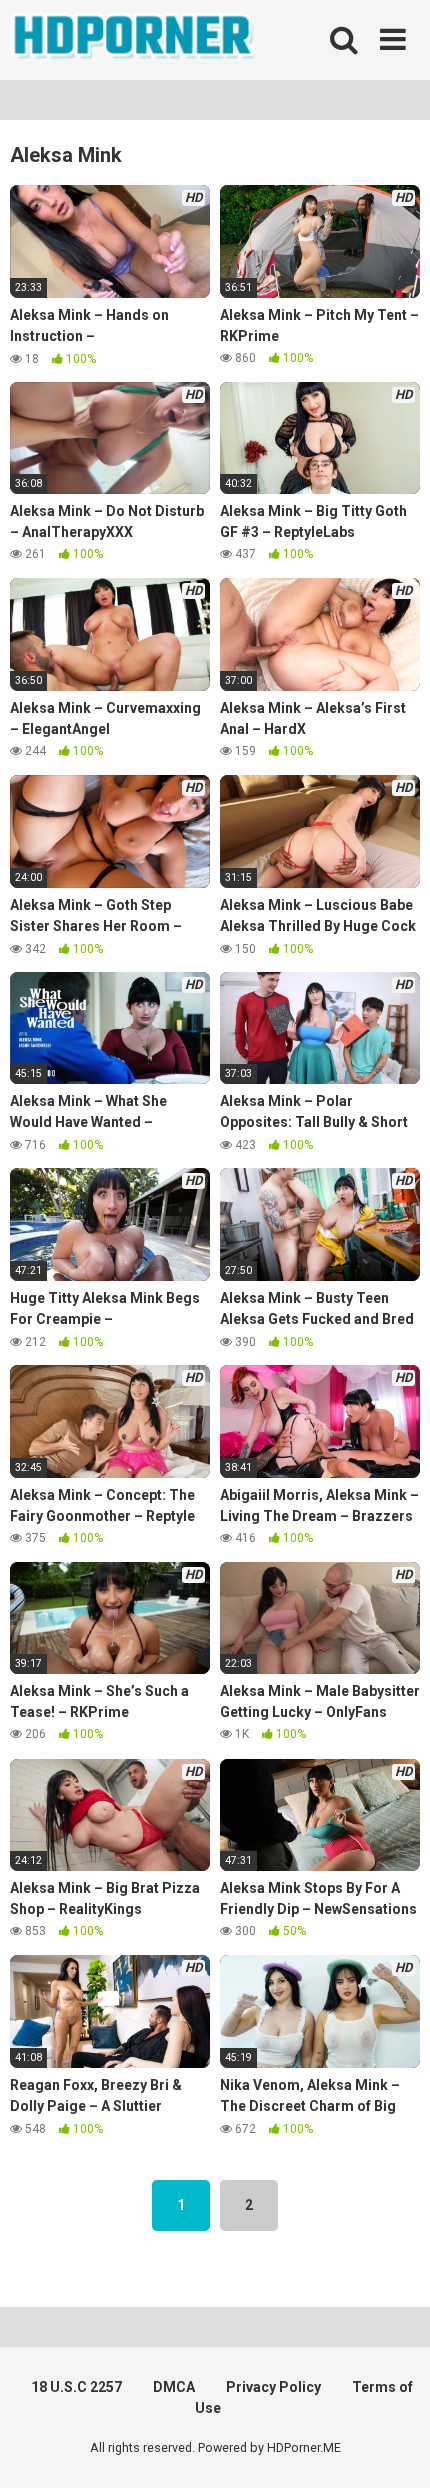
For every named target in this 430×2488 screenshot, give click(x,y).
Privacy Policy (273, 2387)
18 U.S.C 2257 (76, 2387)
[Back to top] (393, 2447)
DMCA (174, 2387)
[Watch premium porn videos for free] (135, 40)
